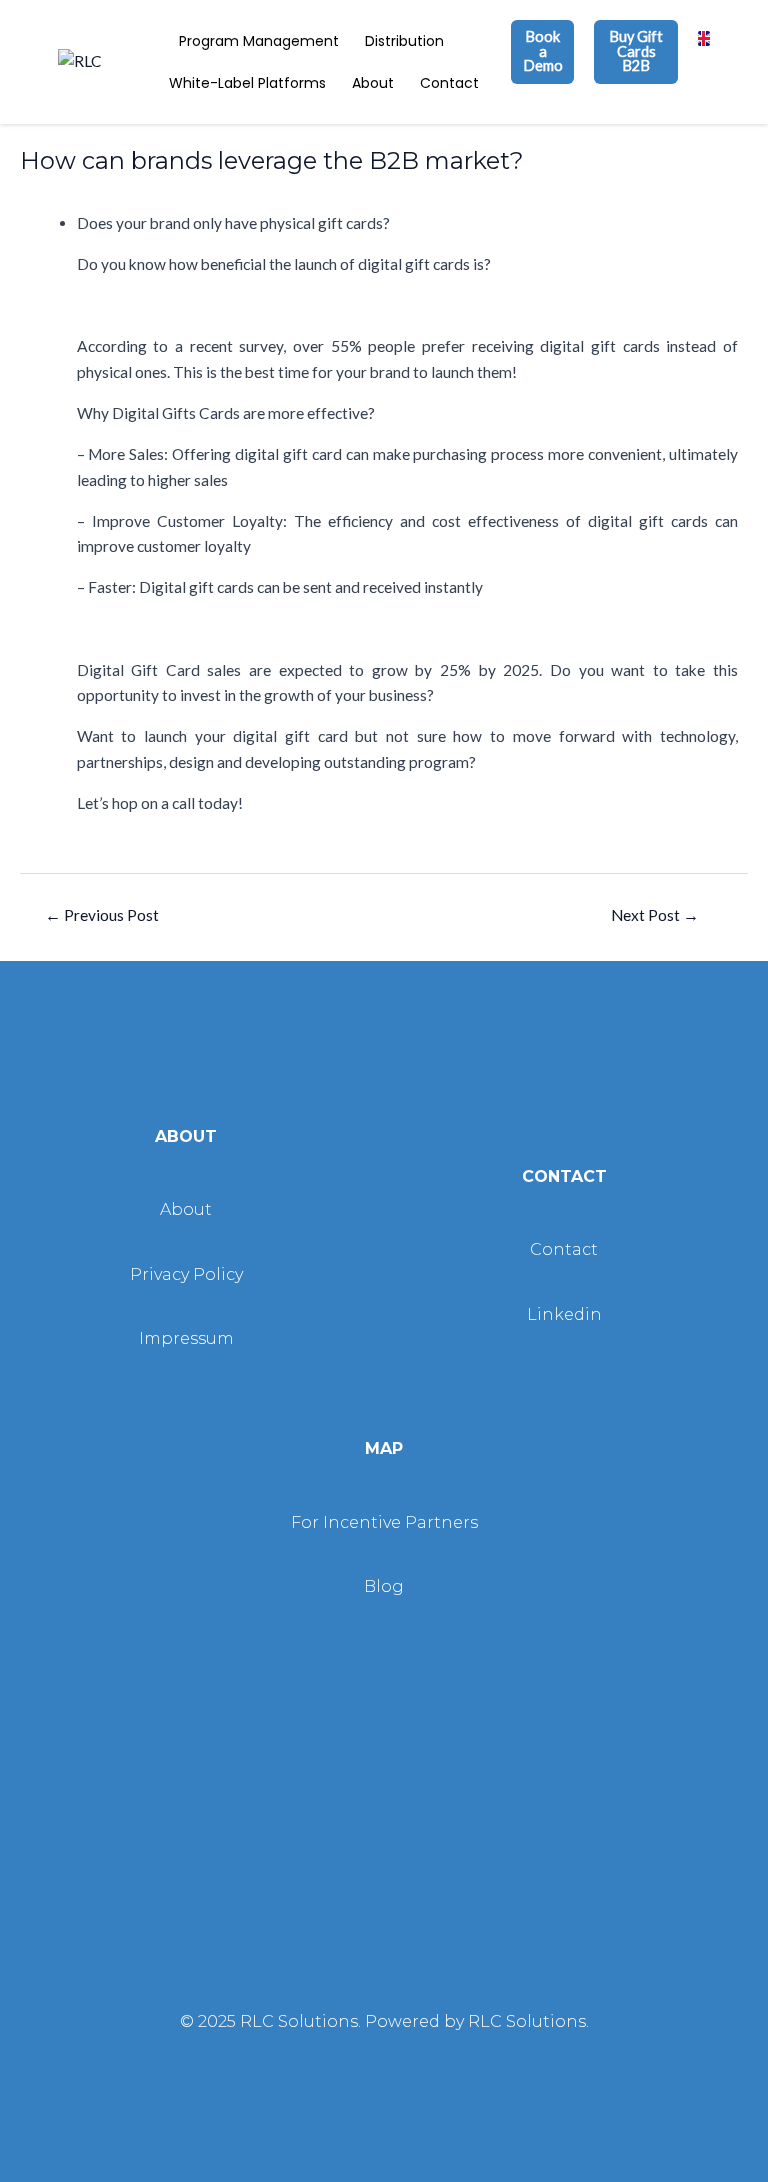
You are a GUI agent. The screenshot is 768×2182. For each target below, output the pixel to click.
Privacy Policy (186, 1274)
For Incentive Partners (384, 1522)
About (373, 83)
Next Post (655, 915)
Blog (384, 1586)
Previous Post (102, 915)
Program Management (259, 41)
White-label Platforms (247, 83)
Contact (449, 83)
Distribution (404, 41)
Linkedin (564, 1314)
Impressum (186, 1338)
